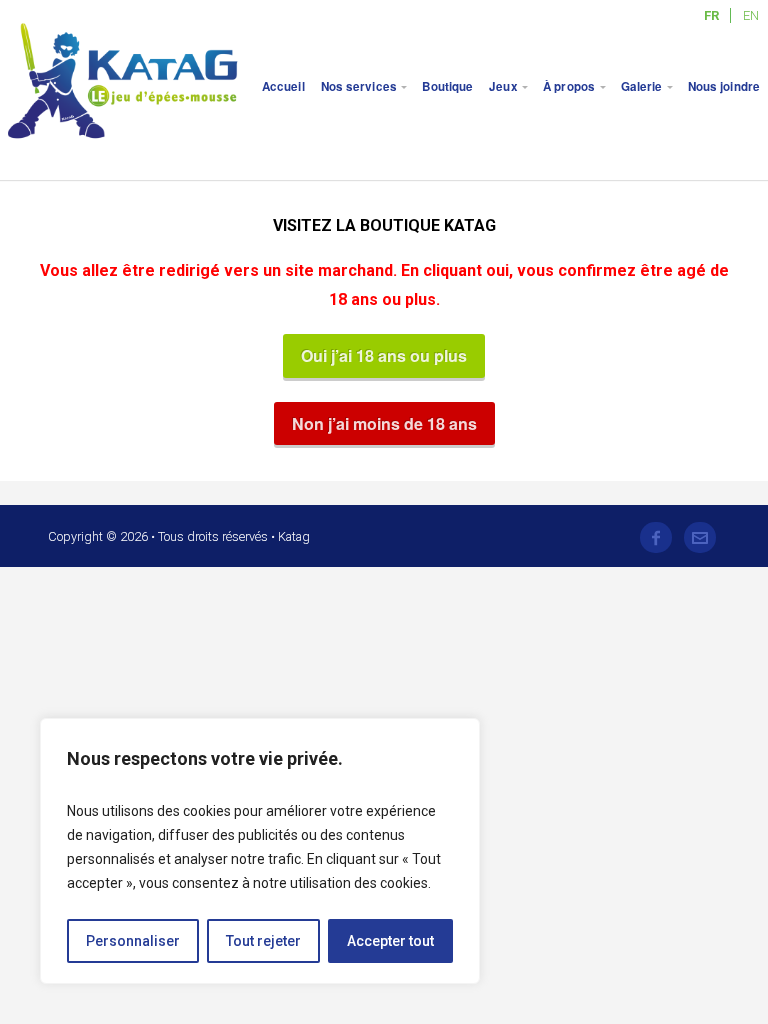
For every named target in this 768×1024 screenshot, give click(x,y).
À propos (569, 86)
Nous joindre (724, 86)
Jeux (503, 86)
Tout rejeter (263, 941)
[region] (260, 851)
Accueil (283, 86)
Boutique (447, 86)
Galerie (642, 86)
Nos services (359, 86)
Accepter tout (390, 941)
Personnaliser (133, 941)
